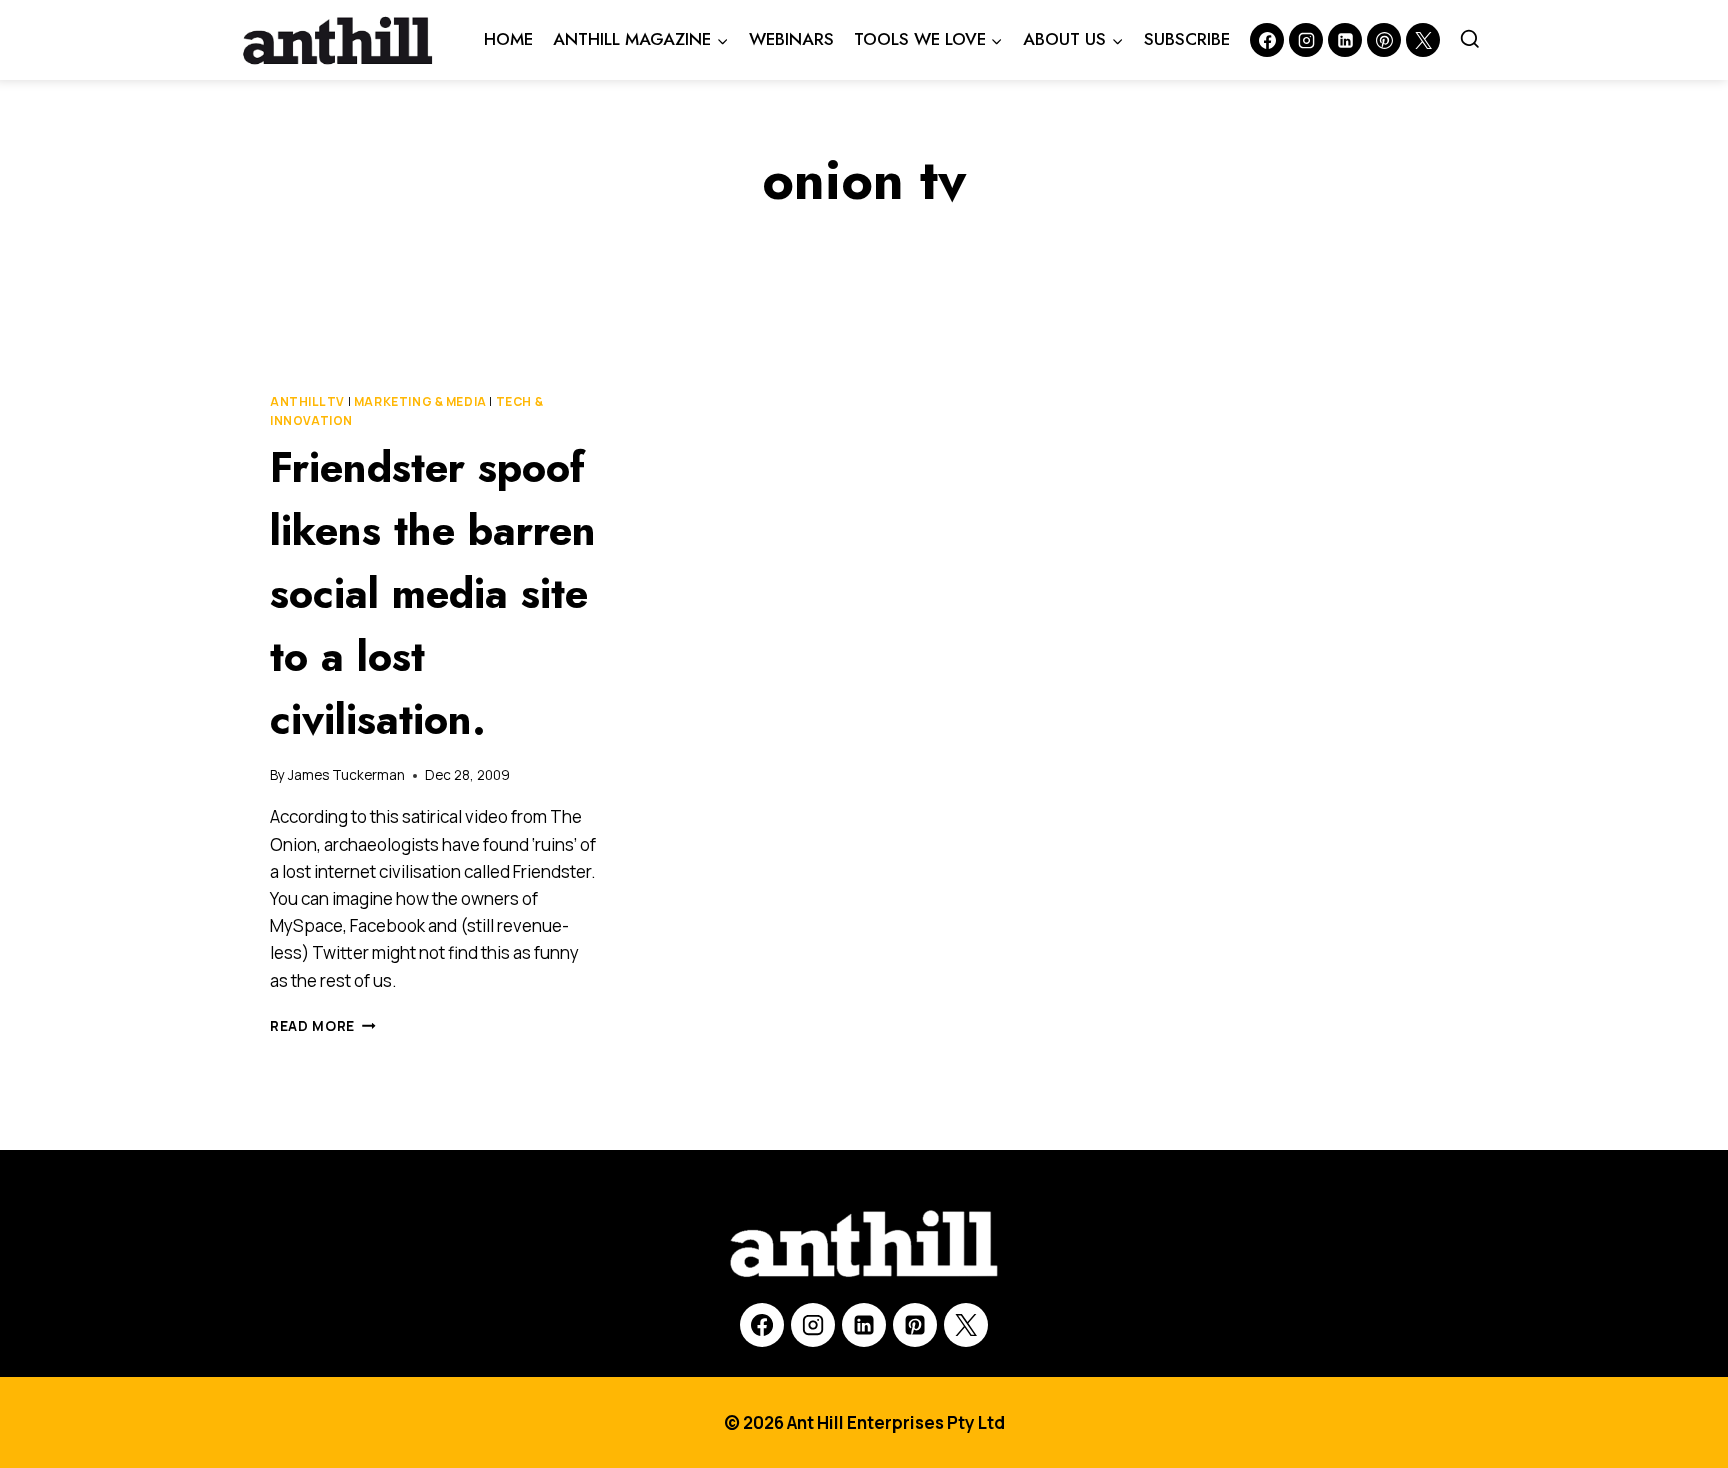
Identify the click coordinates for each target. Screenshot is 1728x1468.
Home (508, 39)
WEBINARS (791, 39)
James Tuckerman (346, 775)
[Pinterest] (1384, 40)
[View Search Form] (1470, 40)
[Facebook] (1267, 40)
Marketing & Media (420, 401)
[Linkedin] (1345, 40)
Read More (323, 1026)
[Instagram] (1306, 40)
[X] (966, 1325)
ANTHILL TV (307, 401)
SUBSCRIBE (1187, 39)
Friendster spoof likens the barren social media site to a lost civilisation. (433, 593)
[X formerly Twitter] (1423, 40)
